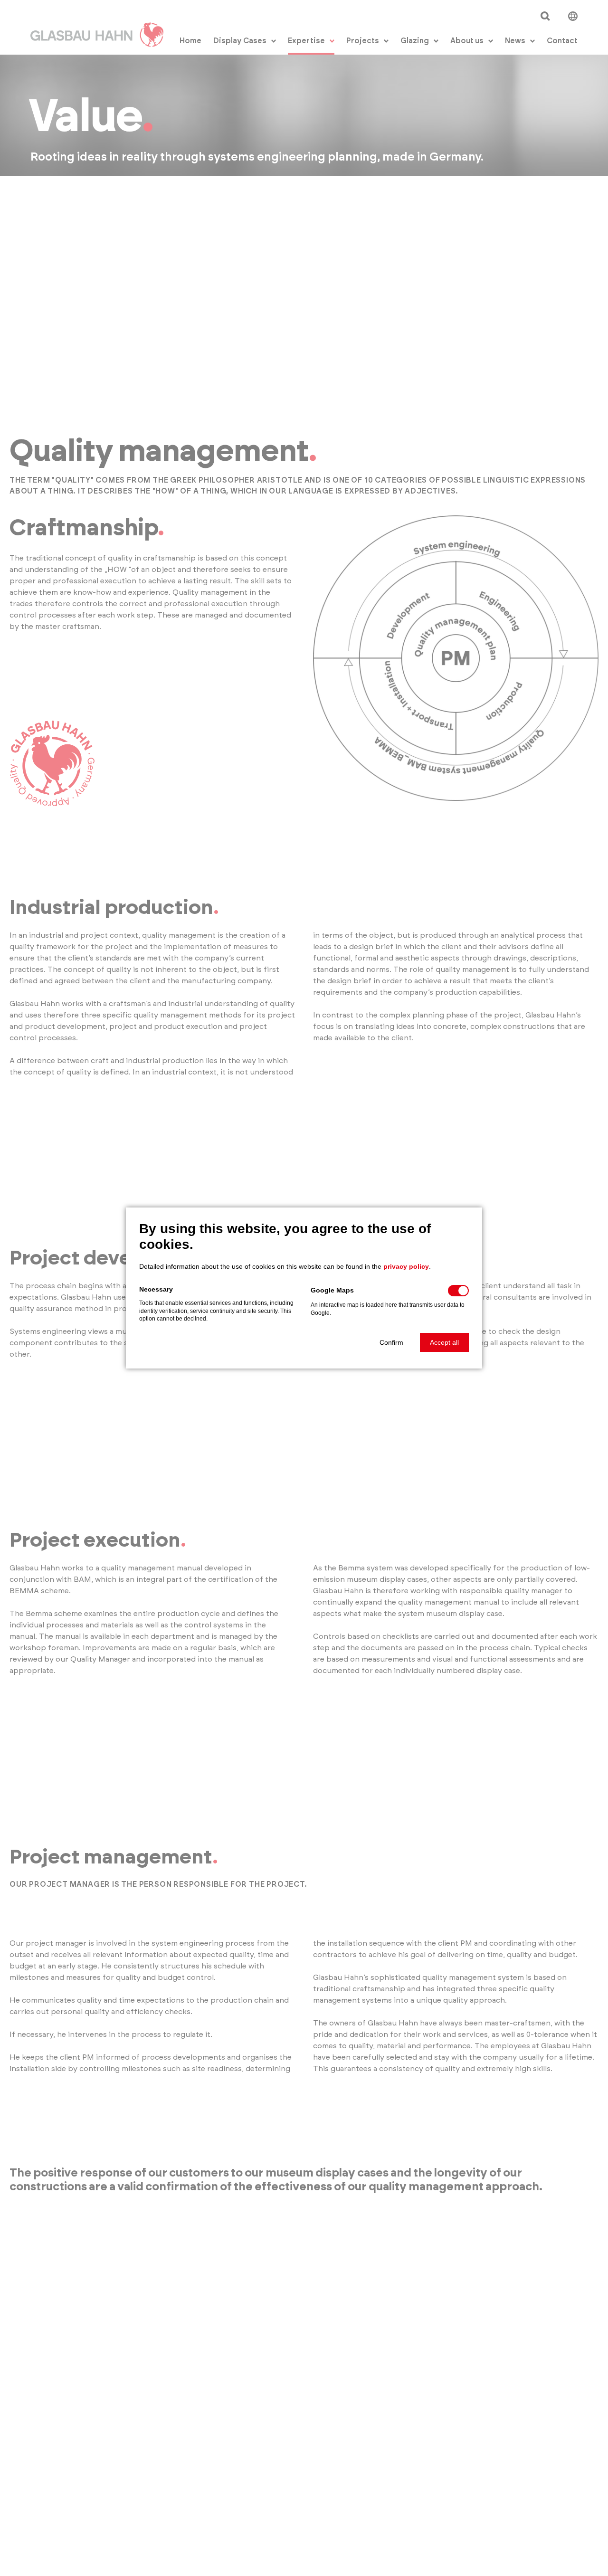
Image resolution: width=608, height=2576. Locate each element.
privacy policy (406, 1266)
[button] (391, 1342)
